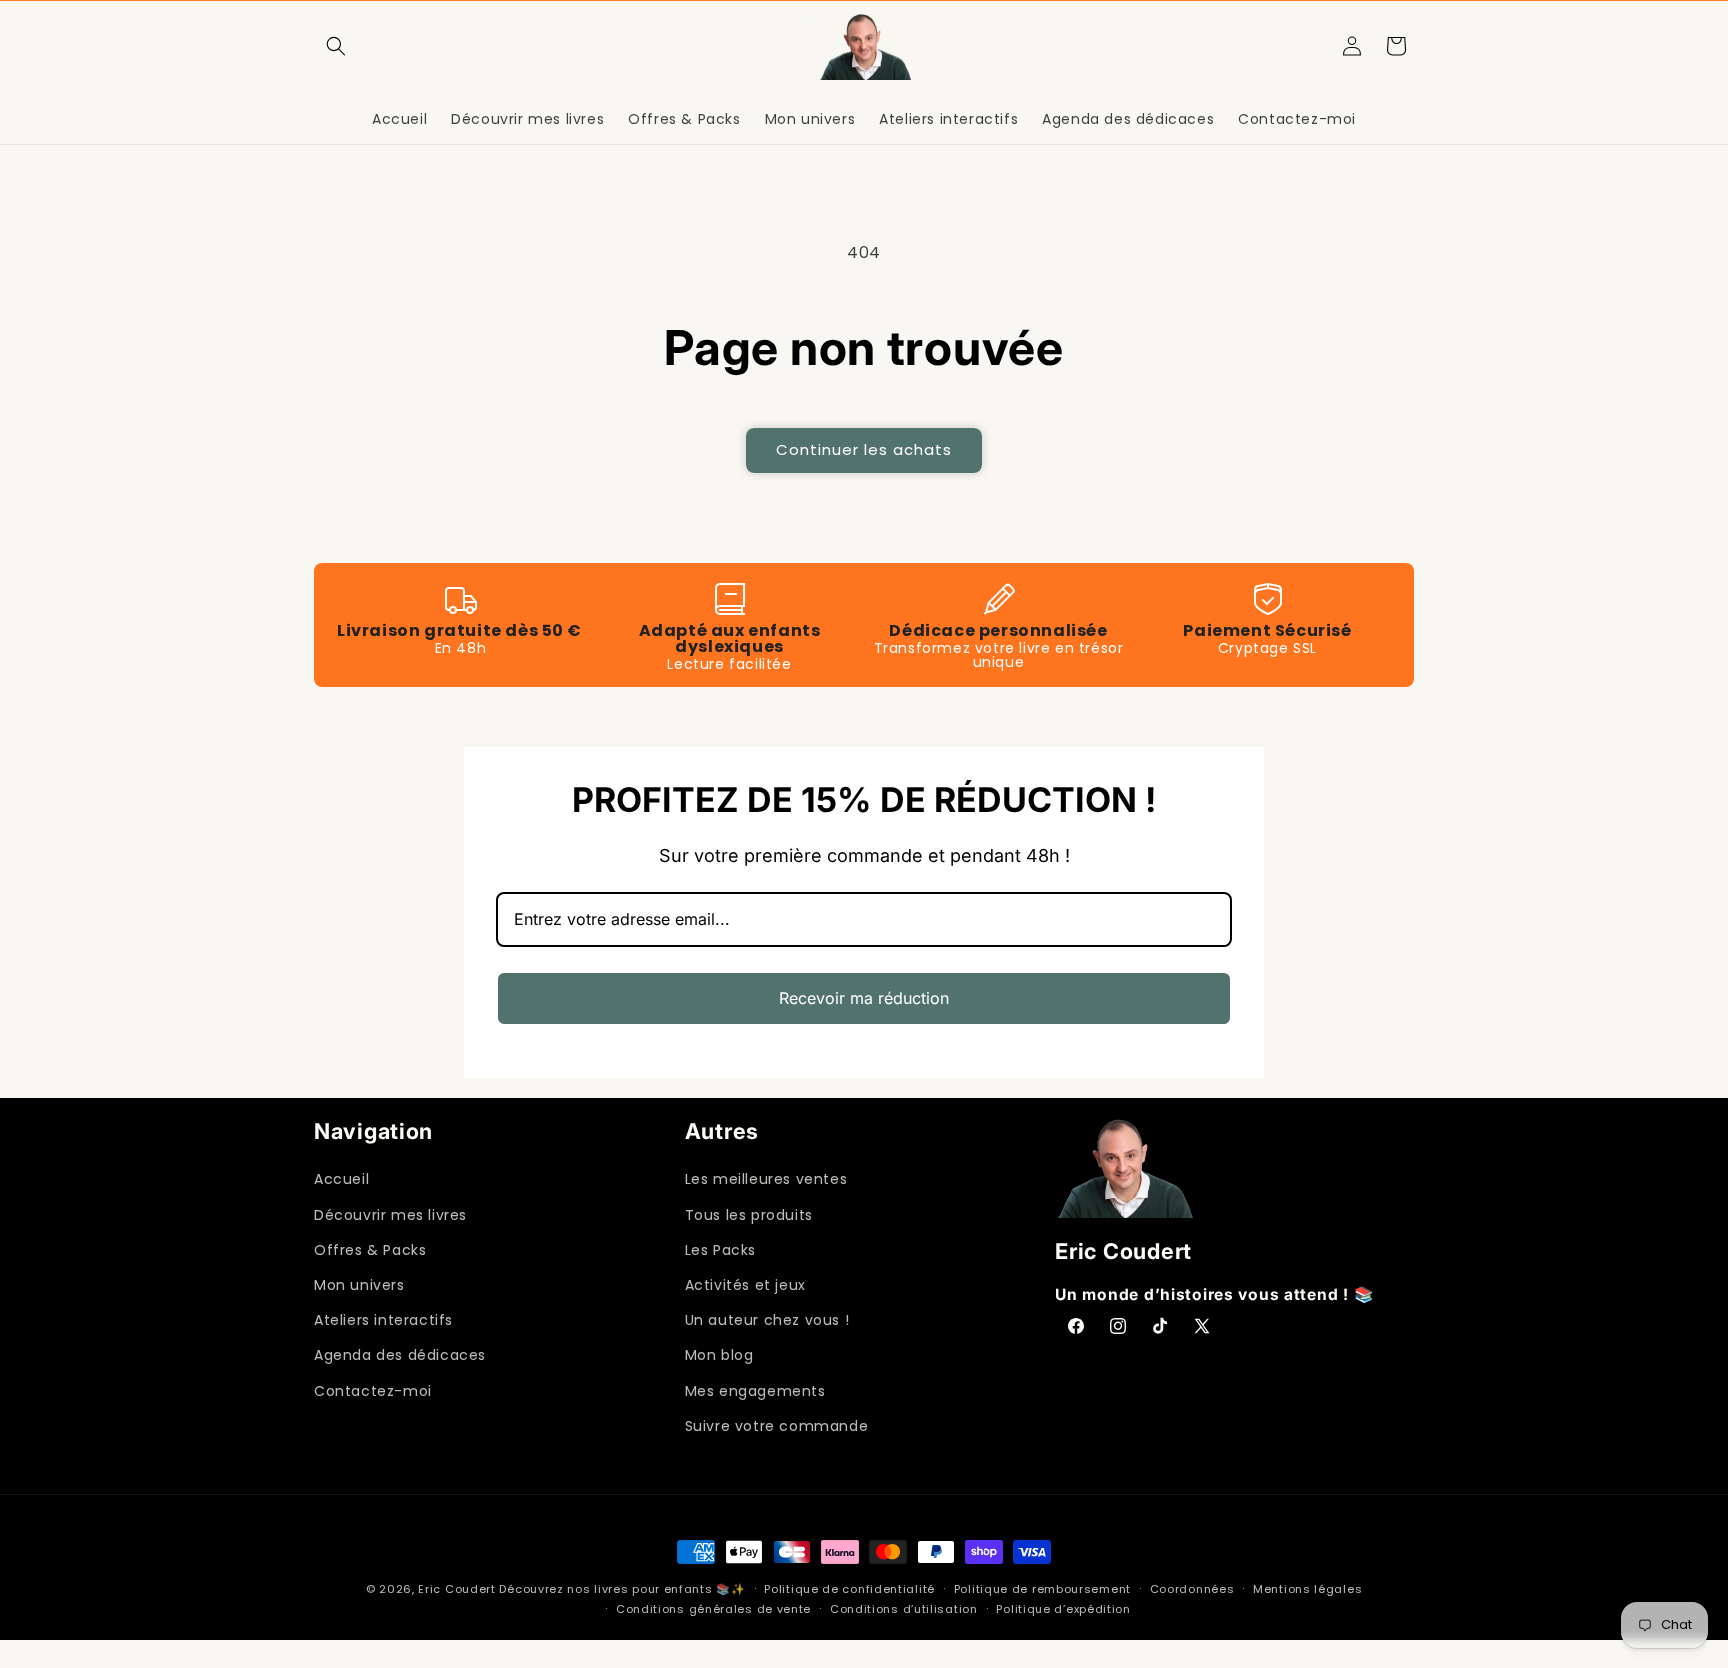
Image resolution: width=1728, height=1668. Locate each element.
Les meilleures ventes (766, 1179)
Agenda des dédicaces (400, 1355)
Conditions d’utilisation (904, 1609)
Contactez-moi (373, 1391)
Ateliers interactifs (383, 1320)
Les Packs (720, 1250)
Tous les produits (749, 1215)
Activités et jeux (745, 1285)
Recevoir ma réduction (864, 998)
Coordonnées (1192, 1589)
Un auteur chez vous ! (767, 1320)
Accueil (341, 1179)
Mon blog (719, 1355)
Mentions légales (1307, 1589)
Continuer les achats (864, 449)
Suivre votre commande (777, 1426)
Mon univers (359, 1285)
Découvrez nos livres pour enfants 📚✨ (622, 1589)
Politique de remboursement (1042, 1589)
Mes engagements (755, 1391)
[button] (336, 46)
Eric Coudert (458, 1589)
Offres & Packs (370, 1250)
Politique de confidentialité (849, 1589)
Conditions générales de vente (713, 1609)
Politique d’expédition (1063, 1609)
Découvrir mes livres (390, 1215)
